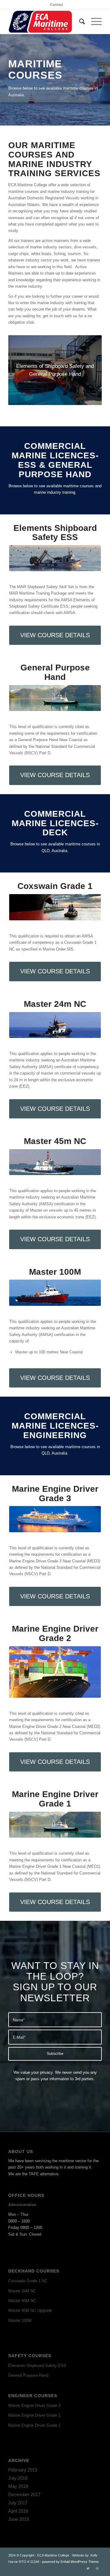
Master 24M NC (22, 2291)
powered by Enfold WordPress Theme (70, 2562)
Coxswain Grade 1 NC (28, 2281)
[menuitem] (57, 5)
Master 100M (20, 2320)
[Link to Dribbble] (97, 2568)
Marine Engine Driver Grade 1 (34, 2425)
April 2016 (18, 2511)
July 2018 (18, 2478)
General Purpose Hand (28, 2375)
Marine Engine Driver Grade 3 (34, 2405)
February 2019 (23, 2470)
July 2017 (18, 2503)
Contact (57, 5)
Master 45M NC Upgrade (30, 2310)
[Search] (79, 22)
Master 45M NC (22, 2301)
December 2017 (24, 2494)
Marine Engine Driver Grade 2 (34, 2415)
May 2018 (18, 2486)
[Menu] (93, 22)
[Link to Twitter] (88, 2568)
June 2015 (19, 2519)
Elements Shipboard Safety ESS (37, 2366)
